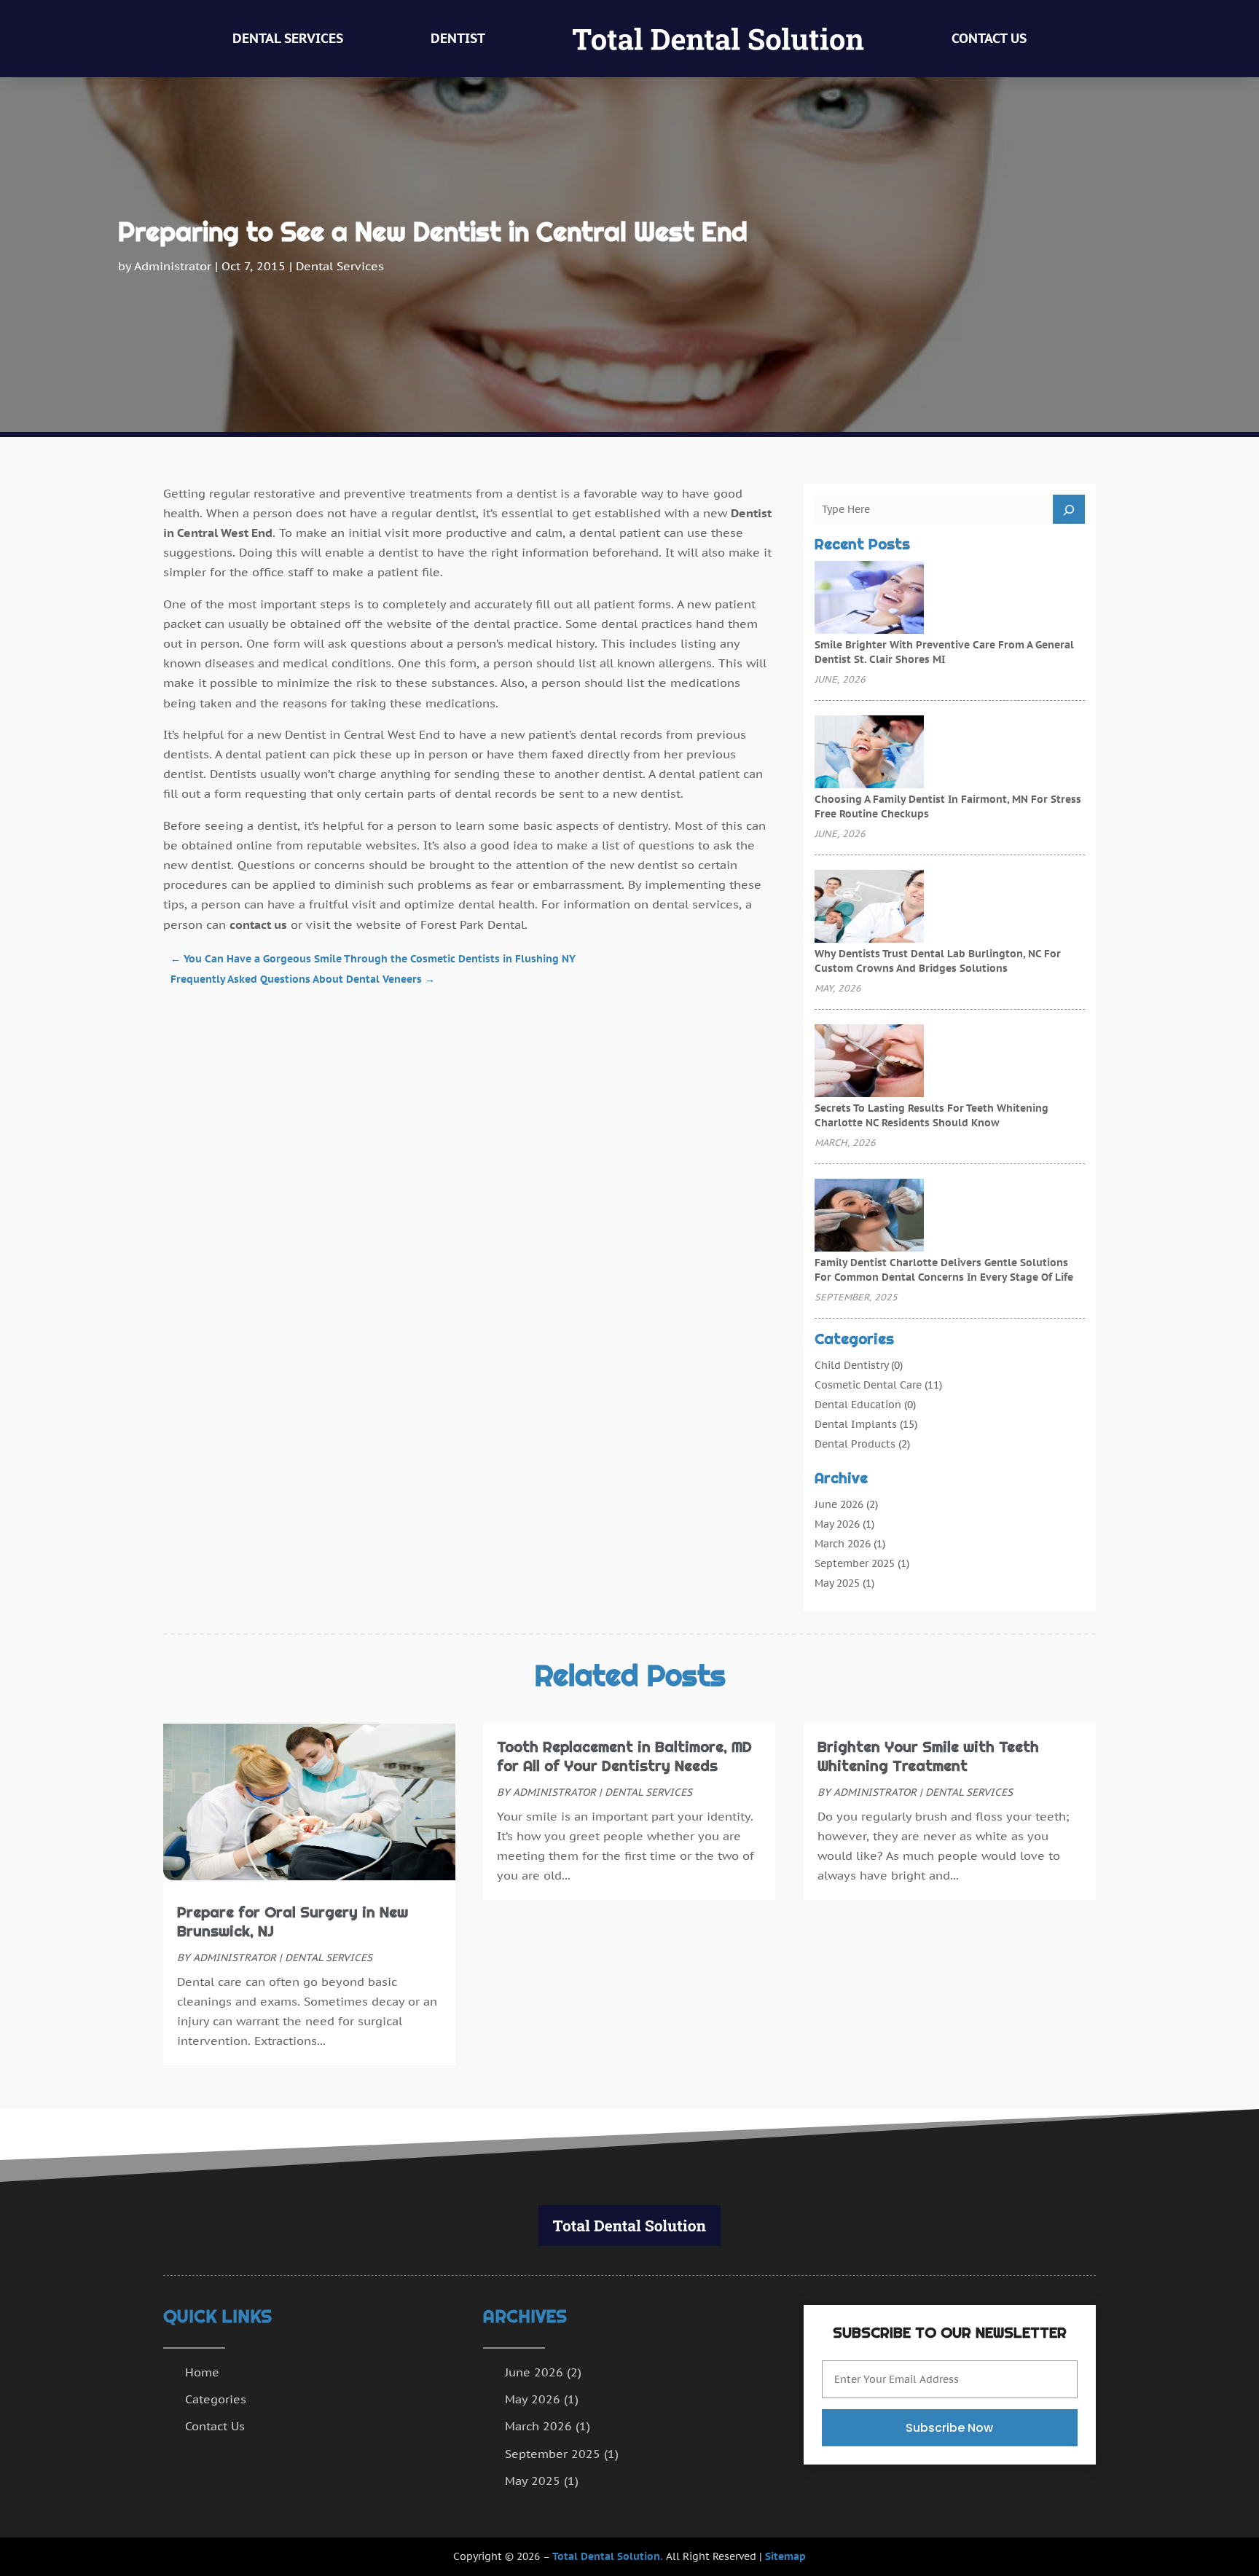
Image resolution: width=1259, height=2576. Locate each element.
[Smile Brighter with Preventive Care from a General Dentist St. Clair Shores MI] (869, 599)
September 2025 (855, 1563)
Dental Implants (856, 1424)
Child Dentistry (851, 1365)
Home (202, 2372)
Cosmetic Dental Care (868, 1385)
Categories (216, 2399)
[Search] (1069, 509)
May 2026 (837, 1524)
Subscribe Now (949, 2428)
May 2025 (837, 1583)
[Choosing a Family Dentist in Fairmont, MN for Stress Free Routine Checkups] (869, 753)
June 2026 (839, 1504)
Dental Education (858, 1405)
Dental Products (855, 1444)
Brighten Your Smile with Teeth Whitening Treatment (928, 1756)
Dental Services (288, 38)
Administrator (173, 266)
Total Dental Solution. (608, 2556)
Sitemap (785, 2556)
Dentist (458, 38)
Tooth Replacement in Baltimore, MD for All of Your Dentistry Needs (624, 1756)
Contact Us (989, 38)
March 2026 (843, 1544)
